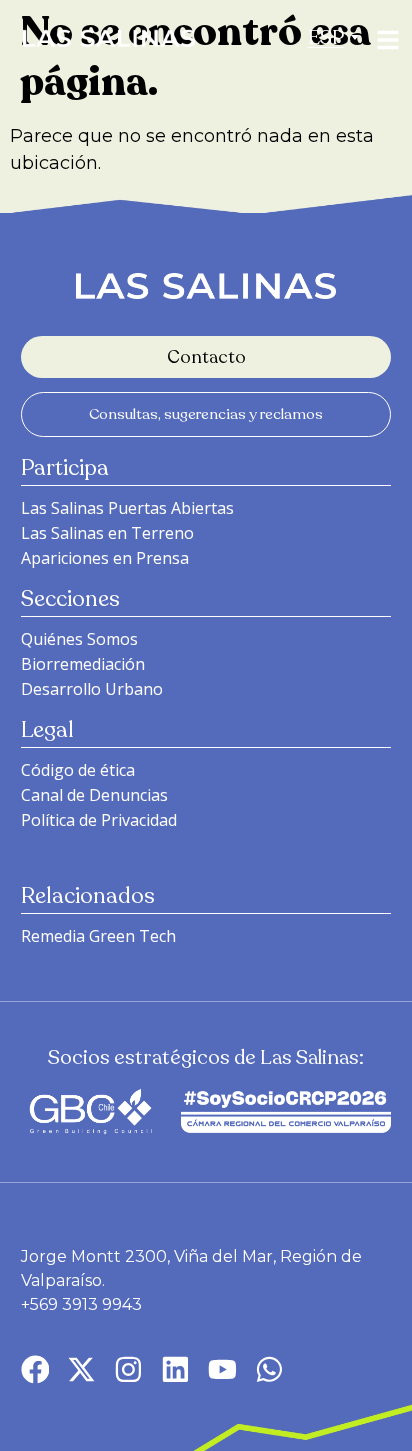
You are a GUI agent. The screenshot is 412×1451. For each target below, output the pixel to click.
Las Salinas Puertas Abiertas (127, 508)
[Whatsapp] (269, 1369)
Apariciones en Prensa (105, 558)
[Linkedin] (175, 1369)
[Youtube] (222, 1369)
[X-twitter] (81, 1369)
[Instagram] (128, 1369)
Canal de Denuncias (94, 795)
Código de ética (78, 770)
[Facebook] (35, 1369)
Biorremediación (83, 664)
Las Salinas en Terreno (107, 533)
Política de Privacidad (99, 820)
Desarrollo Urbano (92, 689)
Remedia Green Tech (98, 936)
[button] (326, 37)
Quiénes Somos (79, 639)
